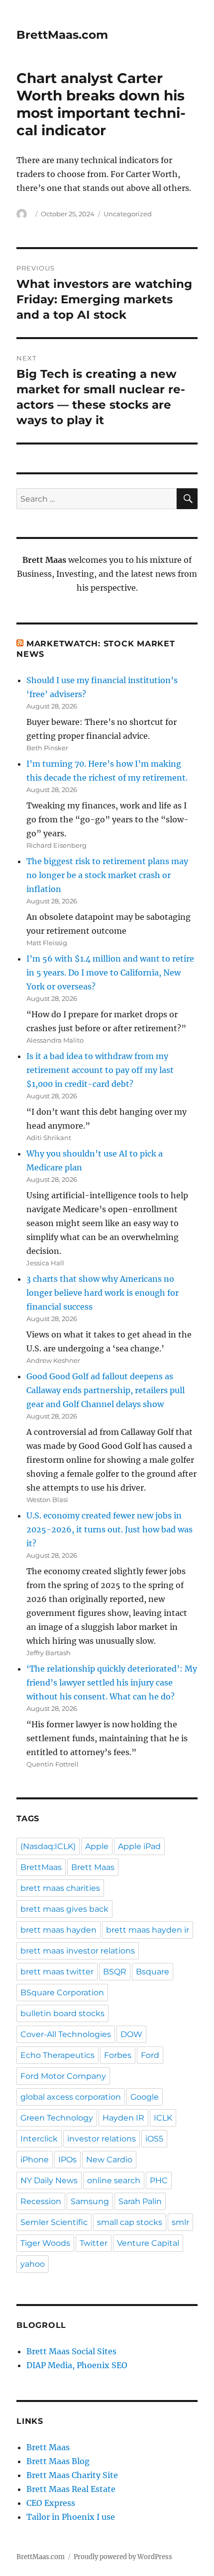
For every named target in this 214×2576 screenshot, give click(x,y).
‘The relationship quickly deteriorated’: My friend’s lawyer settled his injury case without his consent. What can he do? (112, 1683)
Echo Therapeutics (57, 2055)
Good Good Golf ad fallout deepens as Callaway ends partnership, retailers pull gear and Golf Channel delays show (106, 1390)
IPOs (67, 2160)
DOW (131, 2034)
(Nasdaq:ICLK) (48, 1846)
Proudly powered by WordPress (123, 2557)
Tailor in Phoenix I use (71, 2517)
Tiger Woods (45, 2243)
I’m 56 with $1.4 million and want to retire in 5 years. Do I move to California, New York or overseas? (110, 973)
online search (114, 2180)
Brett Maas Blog (58, 2461)
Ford (150, 2055)
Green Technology (57, 2118)
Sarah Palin (140, 2201)
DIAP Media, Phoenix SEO (77, 2365)
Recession (41, 2201)
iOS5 (154, 2139)
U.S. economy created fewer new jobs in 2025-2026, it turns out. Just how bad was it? (109, 1529)
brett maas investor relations (78, 1951)
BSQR (115, 1972)
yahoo (33, 2264)
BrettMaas (41, 1867)
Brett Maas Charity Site (72, 2475)
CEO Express (51, 2503)
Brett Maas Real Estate (71, 2489)
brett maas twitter (57, 1972)
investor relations (102, 2139)
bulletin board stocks (62, 2013)
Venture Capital (148, 2243)
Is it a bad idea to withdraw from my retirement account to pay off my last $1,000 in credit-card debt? (100, 1070)
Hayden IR (123, 2118)
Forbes (118, 2055)
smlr (180, 2222)
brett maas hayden (58, 1930)
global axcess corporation (71, 2097)
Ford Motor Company (63, 2076)
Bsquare (153, 1972)
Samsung (90, 2201)
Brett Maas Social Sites (71, 2351)
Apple (97, 1846)
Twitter (94, 2243)
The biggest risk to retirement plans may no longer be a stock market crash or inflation (107, 875)
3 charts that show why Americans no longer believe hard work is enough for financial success (103, 1293)
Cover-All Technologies (66, 2034)
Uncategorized (128, 214)
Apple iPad (139, 1846)
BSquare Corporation (62, 1993)
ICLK (163, 2118)
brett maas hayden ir (148, 1930)
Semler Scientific (54, 2222)
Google (145, 2097)
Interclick (39, 2139)
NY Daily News (49, 2180)
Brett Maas (93, 1867)
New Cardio (109, 2160)
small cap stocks (130, 2222)
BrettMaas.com (62, 35)
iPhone (35, 2160)
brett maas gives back (64, 1909)
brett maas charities (60, 1888)
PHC (159, 2180)
